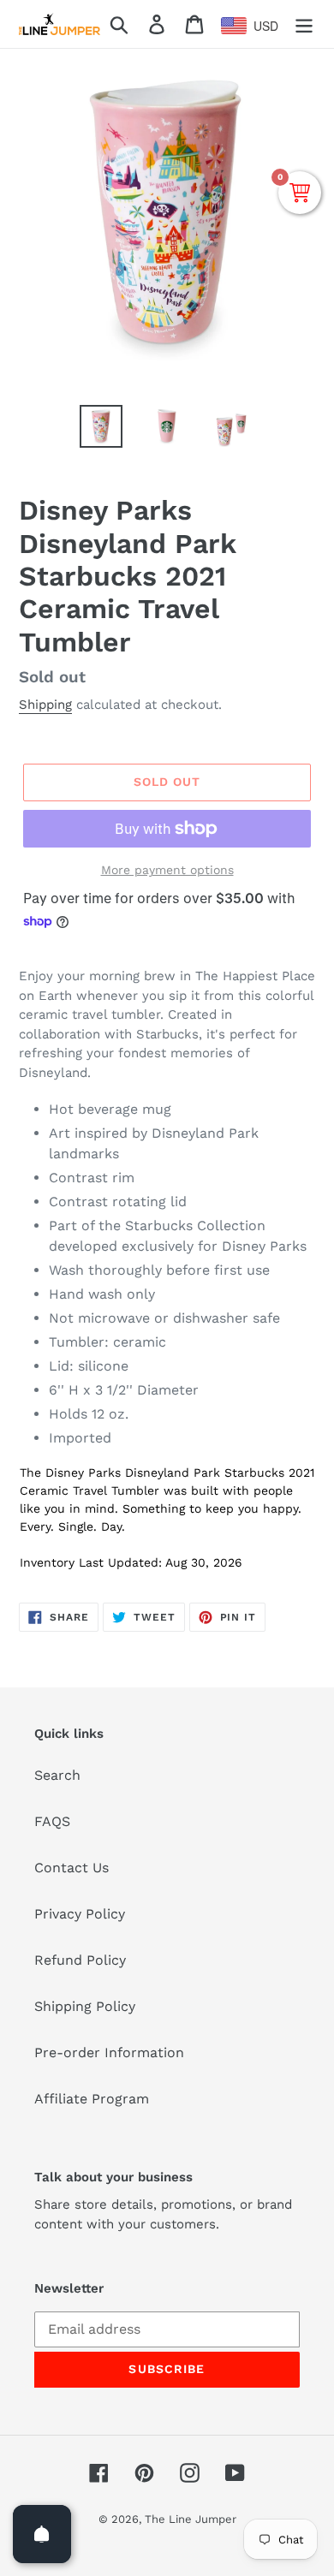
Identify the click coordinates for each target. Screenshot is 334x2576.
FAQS (52, 1821)
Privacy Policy (80, 1914)
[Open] (42, 2534)
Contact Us (72, 1868)
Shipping (45, 705)
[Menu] (304, 24)
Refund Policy (80, 1960)
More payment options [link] (167, 870)
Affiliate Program (92, 2099)
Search (57, 1775)
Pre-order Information (109, 2052)
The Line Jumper (191, 2519)
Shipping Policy (85, 2006)
